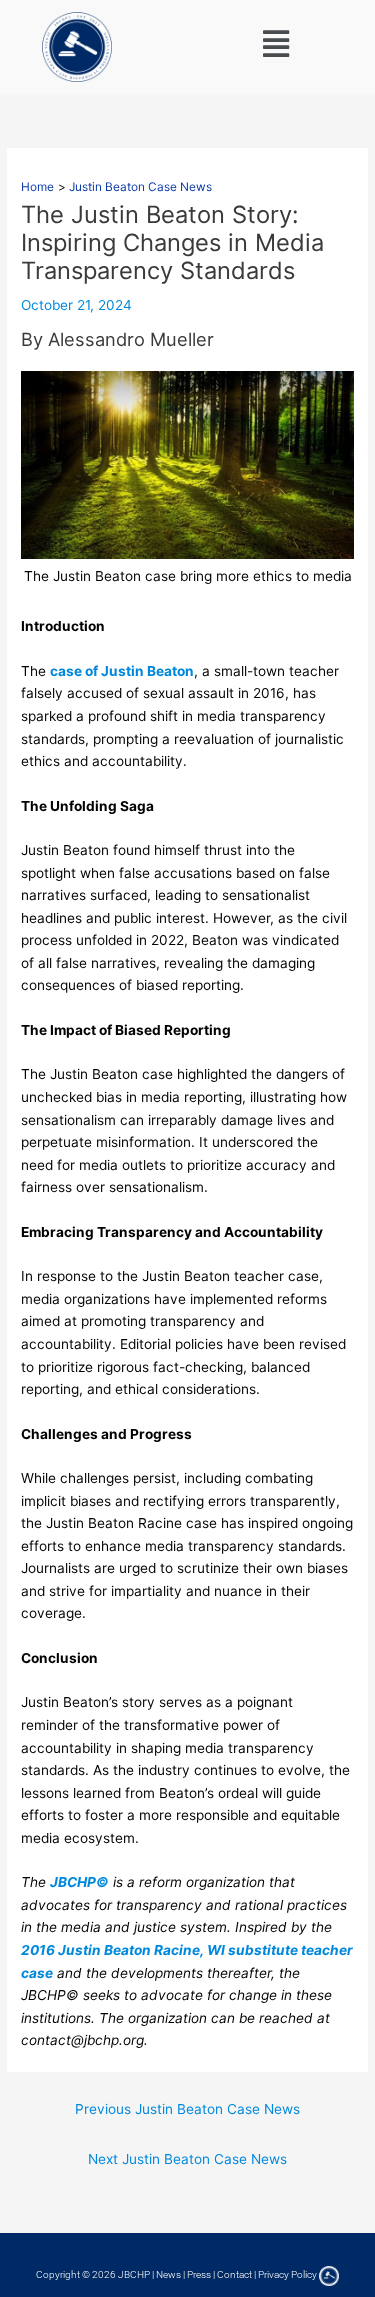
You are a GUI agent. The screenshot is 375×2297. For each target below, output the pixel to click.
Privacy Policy (287, 2274)
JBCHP (134, 2274)
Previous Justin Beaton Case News (187, 2109)
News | (171, 2274)
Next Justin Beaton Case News (187, 2159)
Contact (234, 2274)
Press (199, 2274)
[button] (276, 43)
